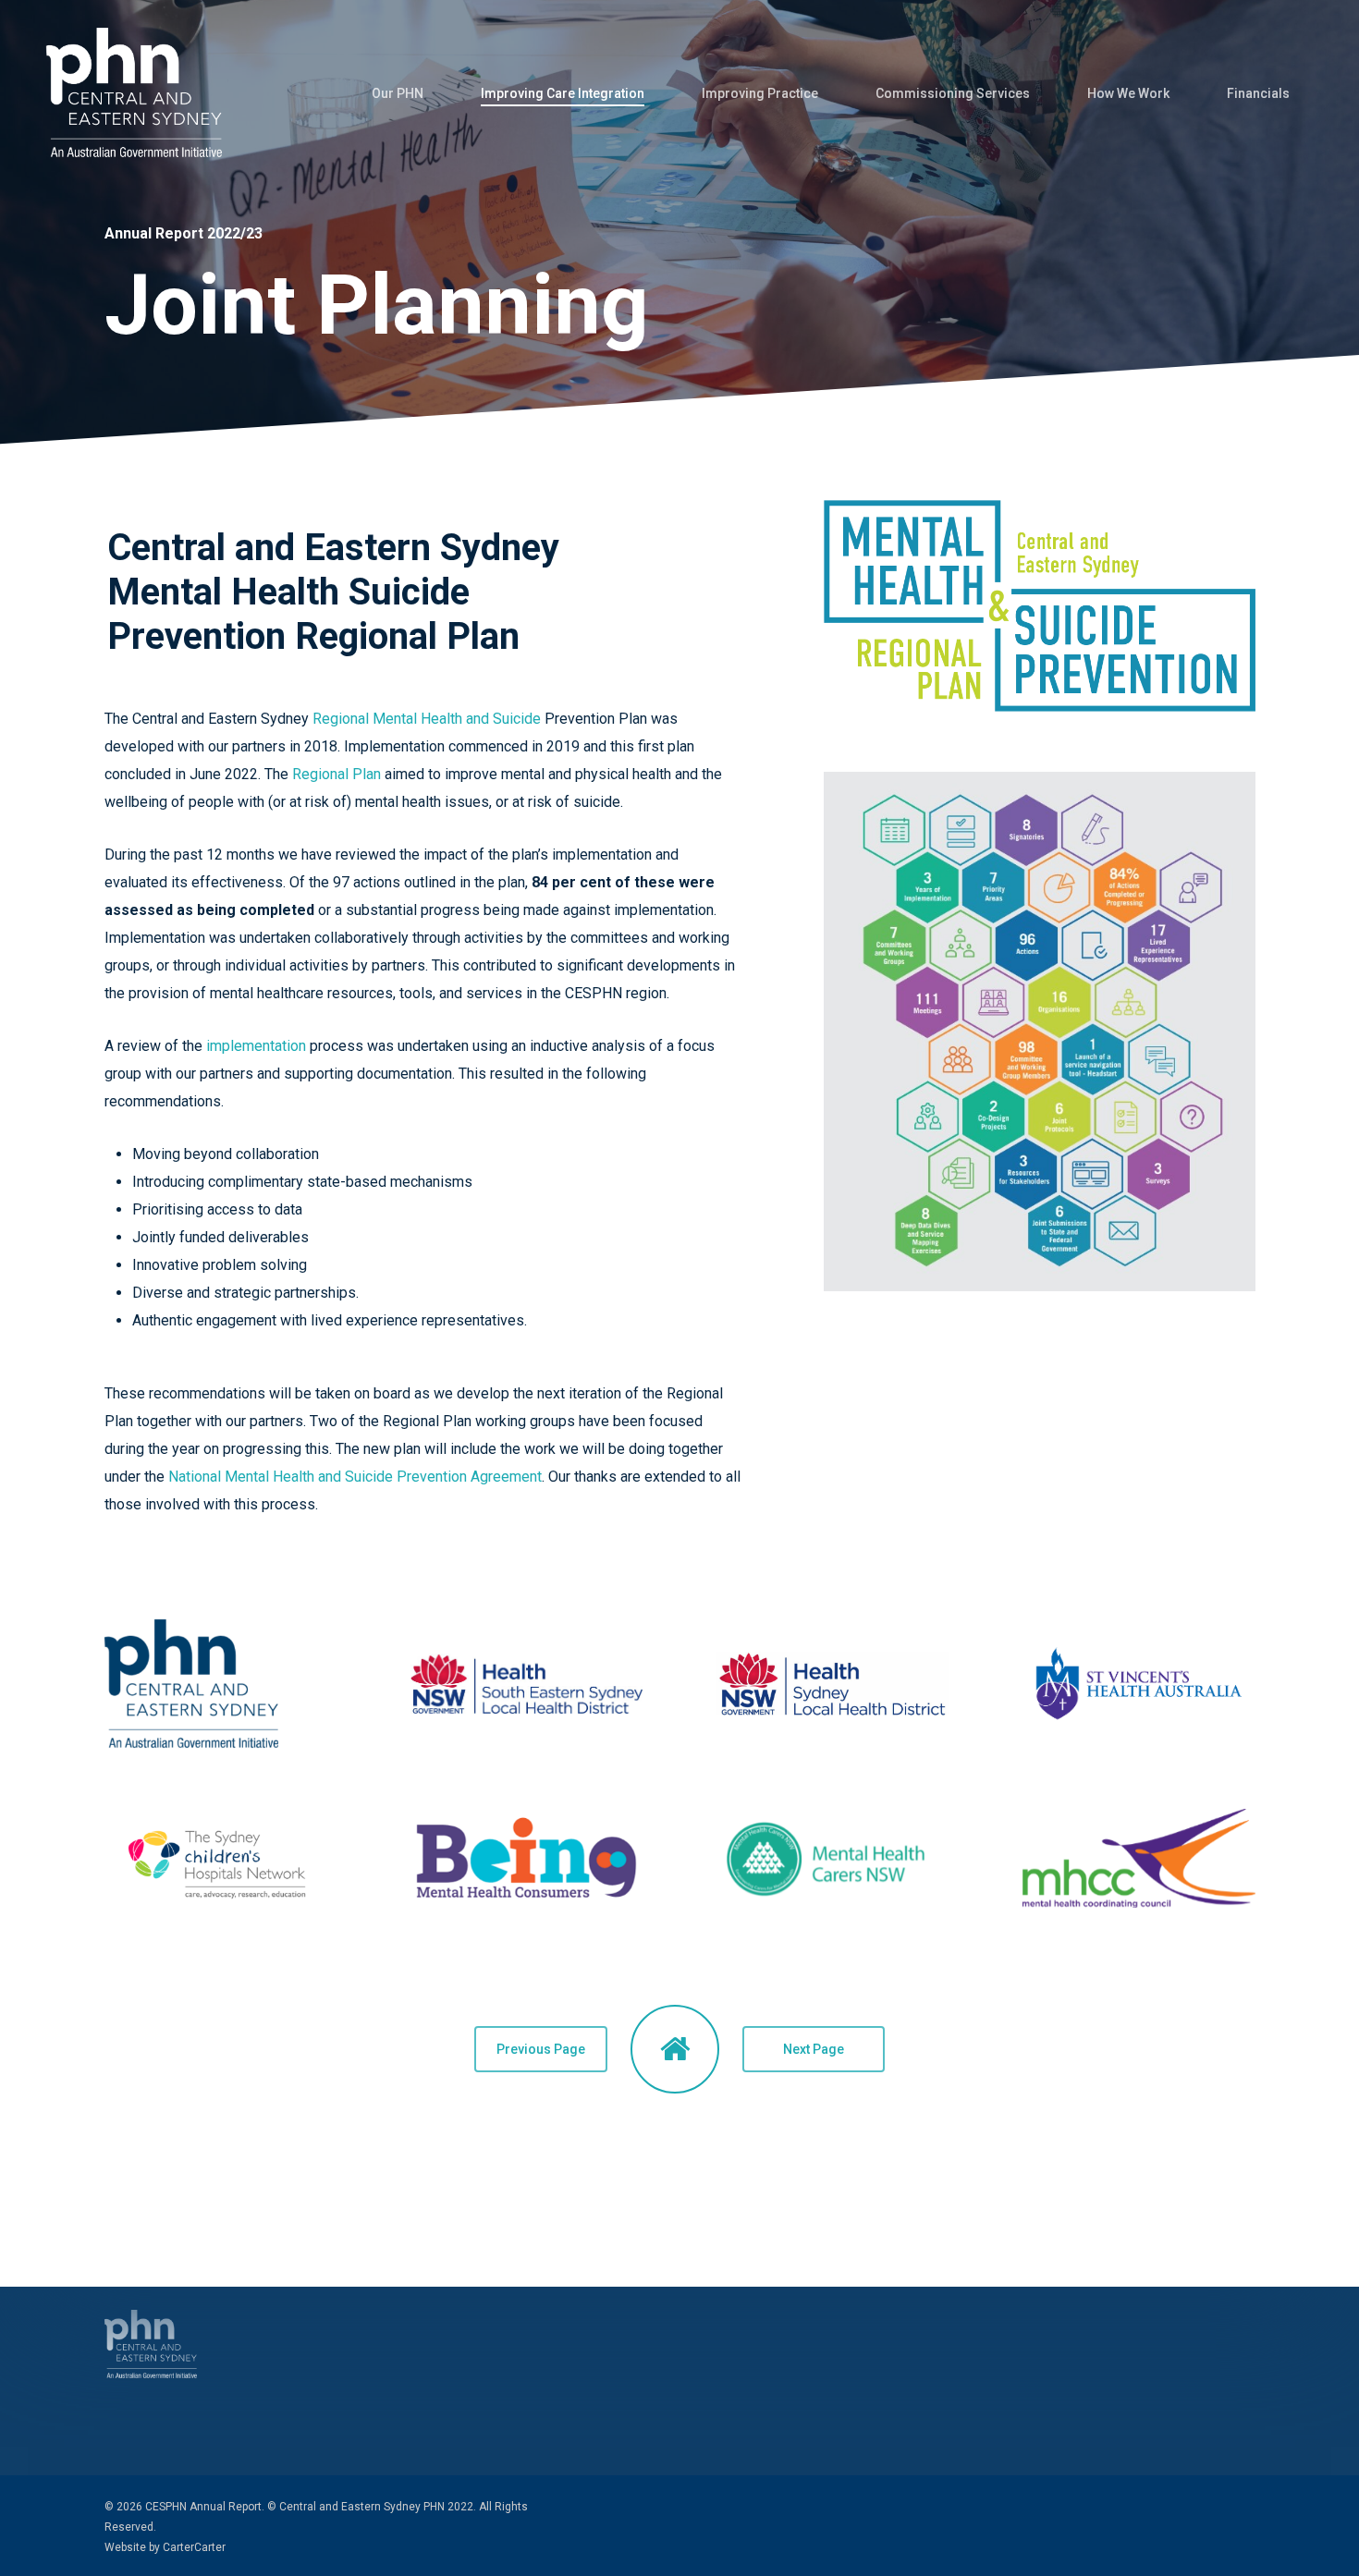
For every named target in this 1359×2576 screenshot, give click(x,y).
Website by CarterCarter (165, 2547)
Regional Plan (337, 774)
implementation (256, 1046)
